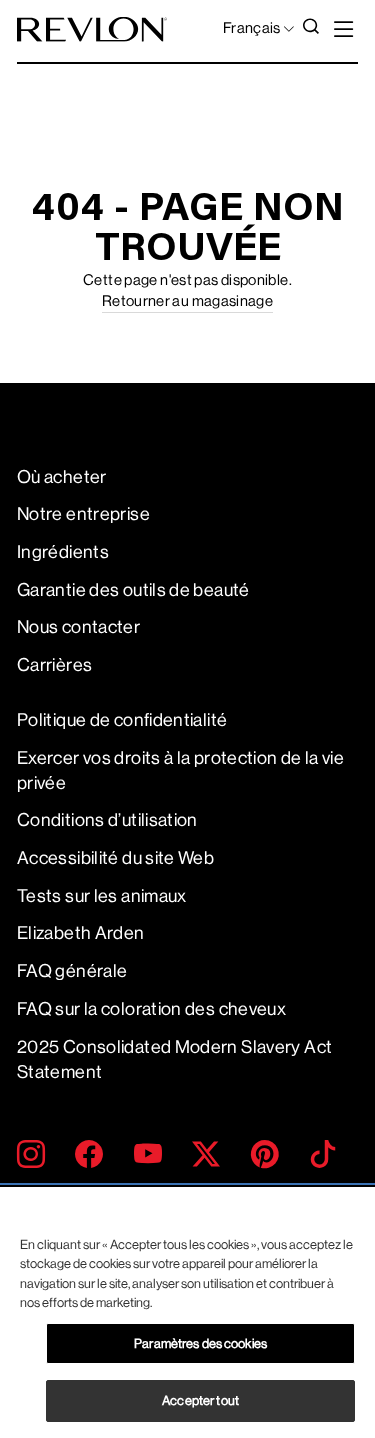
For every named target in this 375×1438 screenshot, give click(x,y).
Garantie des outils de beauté (133, 590)
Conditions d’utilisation (107, 820)
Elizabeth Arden (81, 933)
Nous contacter (78, 627)
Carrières (54, 665)
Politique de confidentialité (122, 720)
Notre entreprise (83, 514)
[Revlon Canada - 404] (92, 29)
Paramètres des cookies (200, 1343)
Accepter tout (200, 1400)
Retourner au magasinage (187, 301)
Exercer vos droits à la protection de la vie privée (180, 770)
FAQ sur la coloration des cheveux (151, 1009)
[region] (187, 1312)
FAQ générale (72, 971)
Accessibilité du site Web (115, 858)
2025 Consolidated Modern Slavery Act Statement (174, 1059)
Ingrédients (63, 552)
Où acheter (62, 477)
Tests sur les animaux (102, 896)
